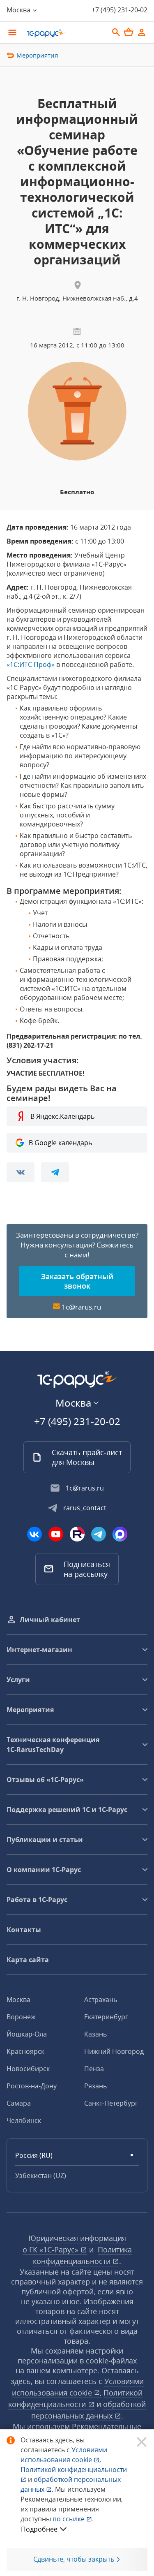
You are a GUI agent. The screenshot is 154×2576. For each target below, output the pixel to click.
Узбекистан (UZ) (41, 2176)
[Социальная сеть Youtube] (56, 1534)
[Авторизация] (142, 32)
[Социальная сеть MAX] (120, 1534)
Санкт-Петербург (111, 2103)
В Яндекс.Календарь (62, 1116)
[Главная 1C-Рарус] (65, 33)
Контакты (24, 1930)
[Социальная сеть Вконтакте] (34, 1534)
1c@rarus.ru (81, 1307)
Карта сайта (28, 1960)
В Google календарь (60, 1143)
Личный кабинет (50, 1620)
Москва (18, 2000)
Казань (95, 2034)
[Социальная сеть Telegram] (99, 1534)
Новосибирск (28, 2069)
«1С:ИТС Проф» (31, 664)
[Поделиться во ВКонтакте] (21, 1172)
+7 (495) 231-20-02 (120, 10)
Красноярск (25, 2051)
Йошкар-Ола (27, 2034)
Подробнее (39, 2529)
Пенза (94, 2069)
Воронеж (21, 2017)
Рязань (95, 2086)
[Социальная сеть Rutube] (77, 1534)
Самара (19, 2103)
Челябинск (24, 2120)
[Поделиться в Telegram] (55, 1172)
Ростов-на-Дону (32, 2086)
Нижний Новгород (114, 2051)
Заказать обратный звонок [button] (77, 1281)
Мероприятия (37, 55)
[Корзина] (129, 32)
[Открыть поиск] (116, 32)
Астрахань (101, 2000)
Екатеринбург (106, 2017)
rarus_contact (85, 1508)
